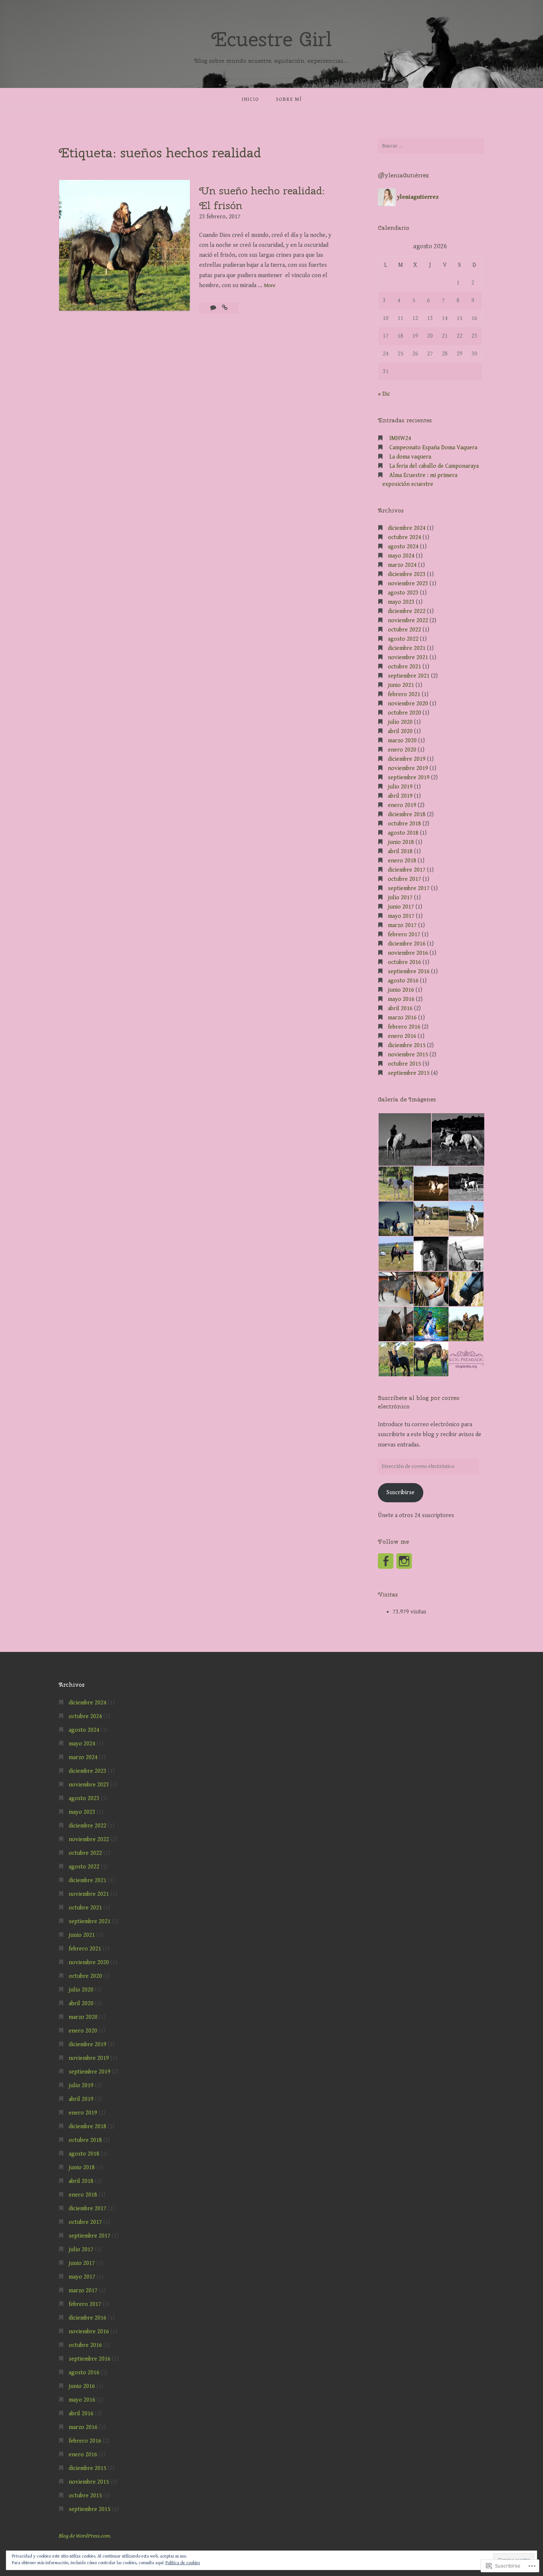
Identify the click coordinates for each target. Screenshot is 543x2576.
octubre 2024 (404, 537)
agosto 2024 (403, 547)
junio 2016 (401, 990)
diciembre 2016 (407, 944)
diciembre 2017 (407, 870)
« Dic (384, 394)
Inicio (250, 99)
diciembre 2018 (407, 815)
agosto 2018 (403, 833)
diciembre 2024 (407, 528)
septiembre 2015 (409, 1073)
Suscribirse (400, 1493)
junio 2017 (401, 907)
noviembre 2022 (408, 621)
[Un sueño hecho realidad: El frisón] (225, 308)
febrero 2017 (404, 935)
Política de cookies (183, 2563)
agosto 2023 (403, 593)
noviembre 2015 (408, 1055)
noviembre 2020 (408, 704)
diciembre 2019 (407, 759)
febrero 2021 (404, 694)
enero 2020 (402, 750)
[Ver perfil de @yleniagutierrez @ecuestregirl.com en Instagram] (404, 1561)
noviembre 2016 (408, 953)
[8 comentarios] (214, 308)
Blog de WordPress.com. (85, 2536)
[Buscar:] (431, 146)
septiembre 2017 (409, 888)
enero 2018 (402, 861)
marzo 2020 (402, 741)
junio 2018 (401, 842)
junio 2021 (401, 685)
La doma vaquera (410, 457)
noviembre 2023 (408, 584)
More (269, 286)
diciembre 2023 (407, 574)
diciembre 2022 (407, 611)
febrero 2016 (404, 1027)
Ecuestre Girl (271, 39)
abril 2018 (400, 851)
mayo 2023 (401, 602)
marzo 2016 (402, 1018)
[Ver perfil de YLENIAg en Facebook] (386, 1561)
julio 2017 (400, 898)
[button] (404, 1139)
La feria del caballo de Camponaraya (434, 466)
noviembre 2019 (408, 768)
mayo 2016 (401, 999)
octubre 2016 (404, 962)
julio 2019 (400, 787)
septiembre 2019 (409, 778)
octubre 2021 (404, 667)
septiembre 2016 (409, 972)
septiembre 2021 (409, 676)
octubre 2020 (404, 713)
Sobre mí (289, 99)
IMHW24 (400, 438)
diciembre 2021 (407, 648)
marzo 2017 (402, 925)
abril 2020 (400, 731)
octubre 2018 (404, 824)
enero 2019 (402, 805)
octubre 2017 (404, 879)
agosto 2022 (403, 639)
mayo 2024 (401, 556)
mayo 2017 (401, 916)
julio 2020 (400, 722)
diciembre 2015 (407, 1045)
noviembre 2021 (408, 657)
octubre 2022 (404, 630)
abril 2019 (400, 796)
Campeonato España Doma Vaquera (433, 448)
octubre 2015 (404, 1064)
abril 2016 (400, 1008)
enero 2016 (402, 1036)
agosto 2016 (403, 981)
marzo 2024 (402, 565)
